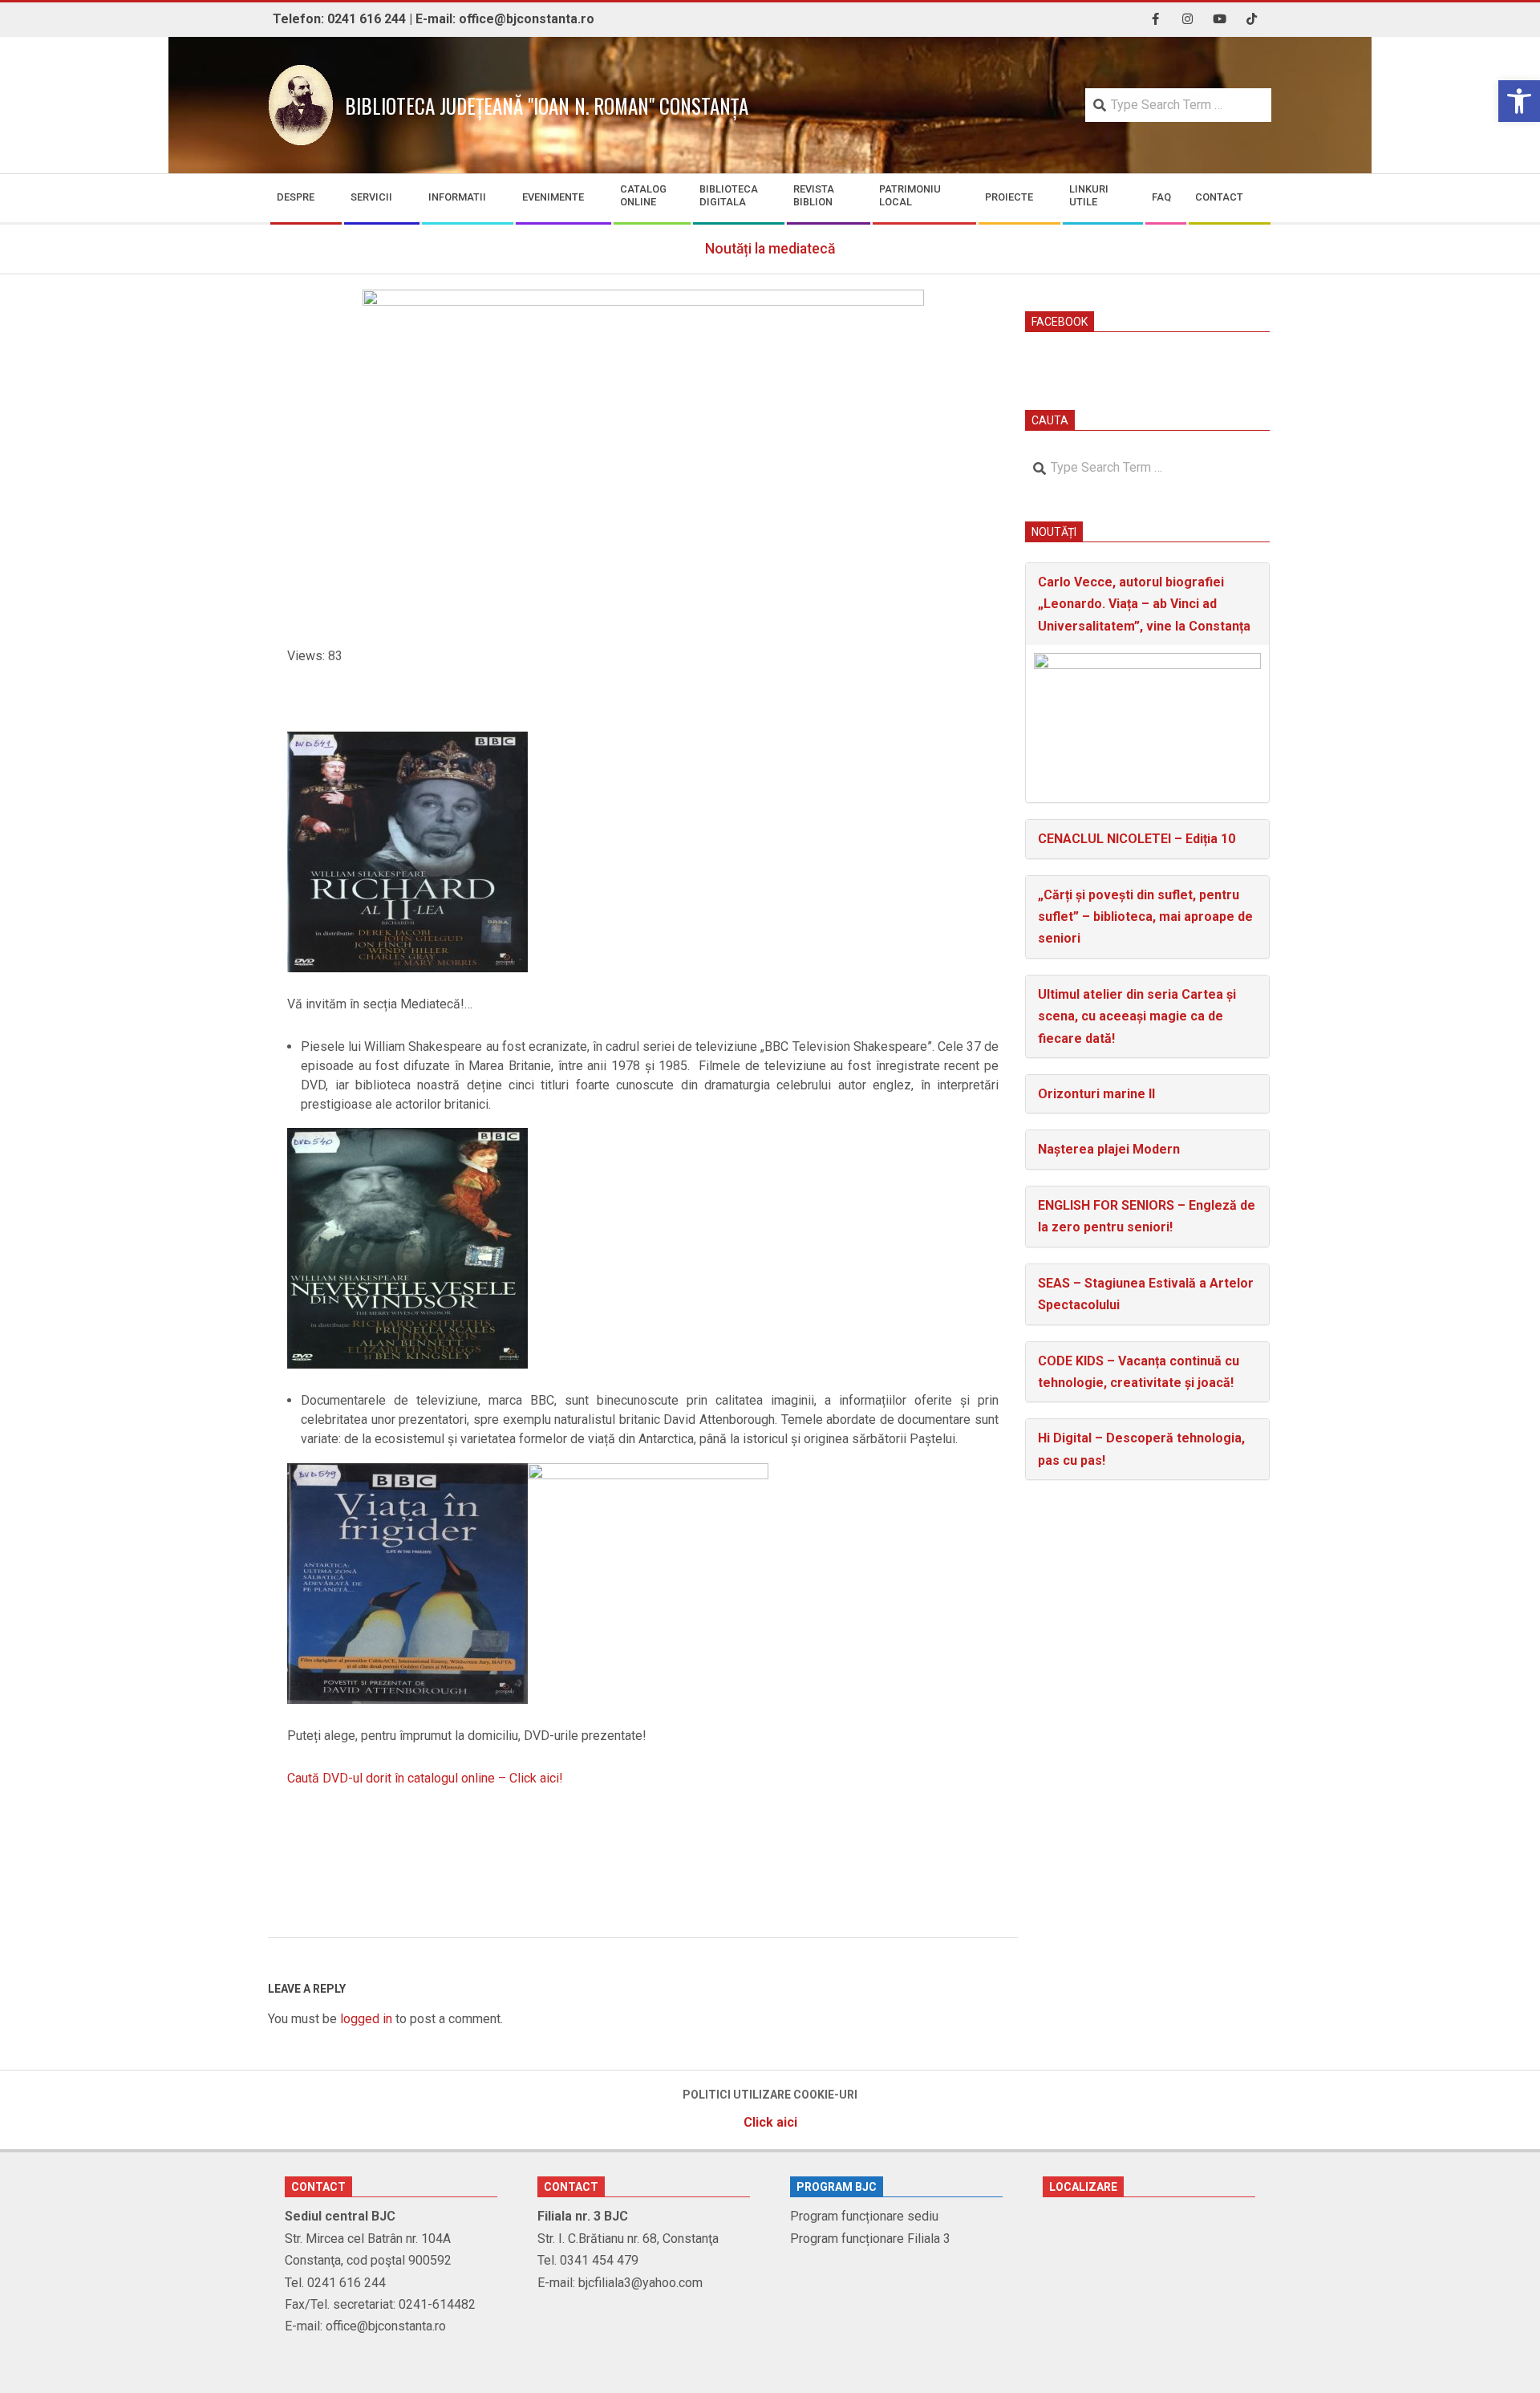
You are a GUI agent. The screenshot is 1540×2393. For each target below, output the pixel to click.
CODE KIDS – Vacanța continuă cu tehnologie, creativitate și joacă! (1139, 1372)
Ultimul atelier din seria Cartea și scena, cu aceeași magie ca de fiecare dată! (1137, 1016)
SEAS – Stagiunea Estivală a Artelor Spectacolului (1146, 1294)
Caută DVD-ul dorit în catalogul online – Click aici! (425, 1778)
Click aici (770, 2122)
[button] (1519, 101)
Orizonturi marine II (1096, 1094)
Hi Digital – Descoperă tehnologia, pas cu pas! (1141, 1449)
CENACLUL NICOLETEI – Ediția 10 (1137, 839)
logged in (366, 2019)
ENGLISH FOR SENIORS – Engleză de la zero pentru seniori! (1147, 1216)
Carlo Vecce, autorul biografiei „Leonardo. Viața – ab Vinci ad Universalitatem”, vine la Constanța (1144, 604)
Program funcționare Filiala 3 (870, 2239)
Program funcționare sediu (864, 2216)
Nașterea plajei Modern (1109, 1149)
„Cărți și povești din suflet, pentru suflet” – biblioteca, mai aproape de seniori (1145, 917)
